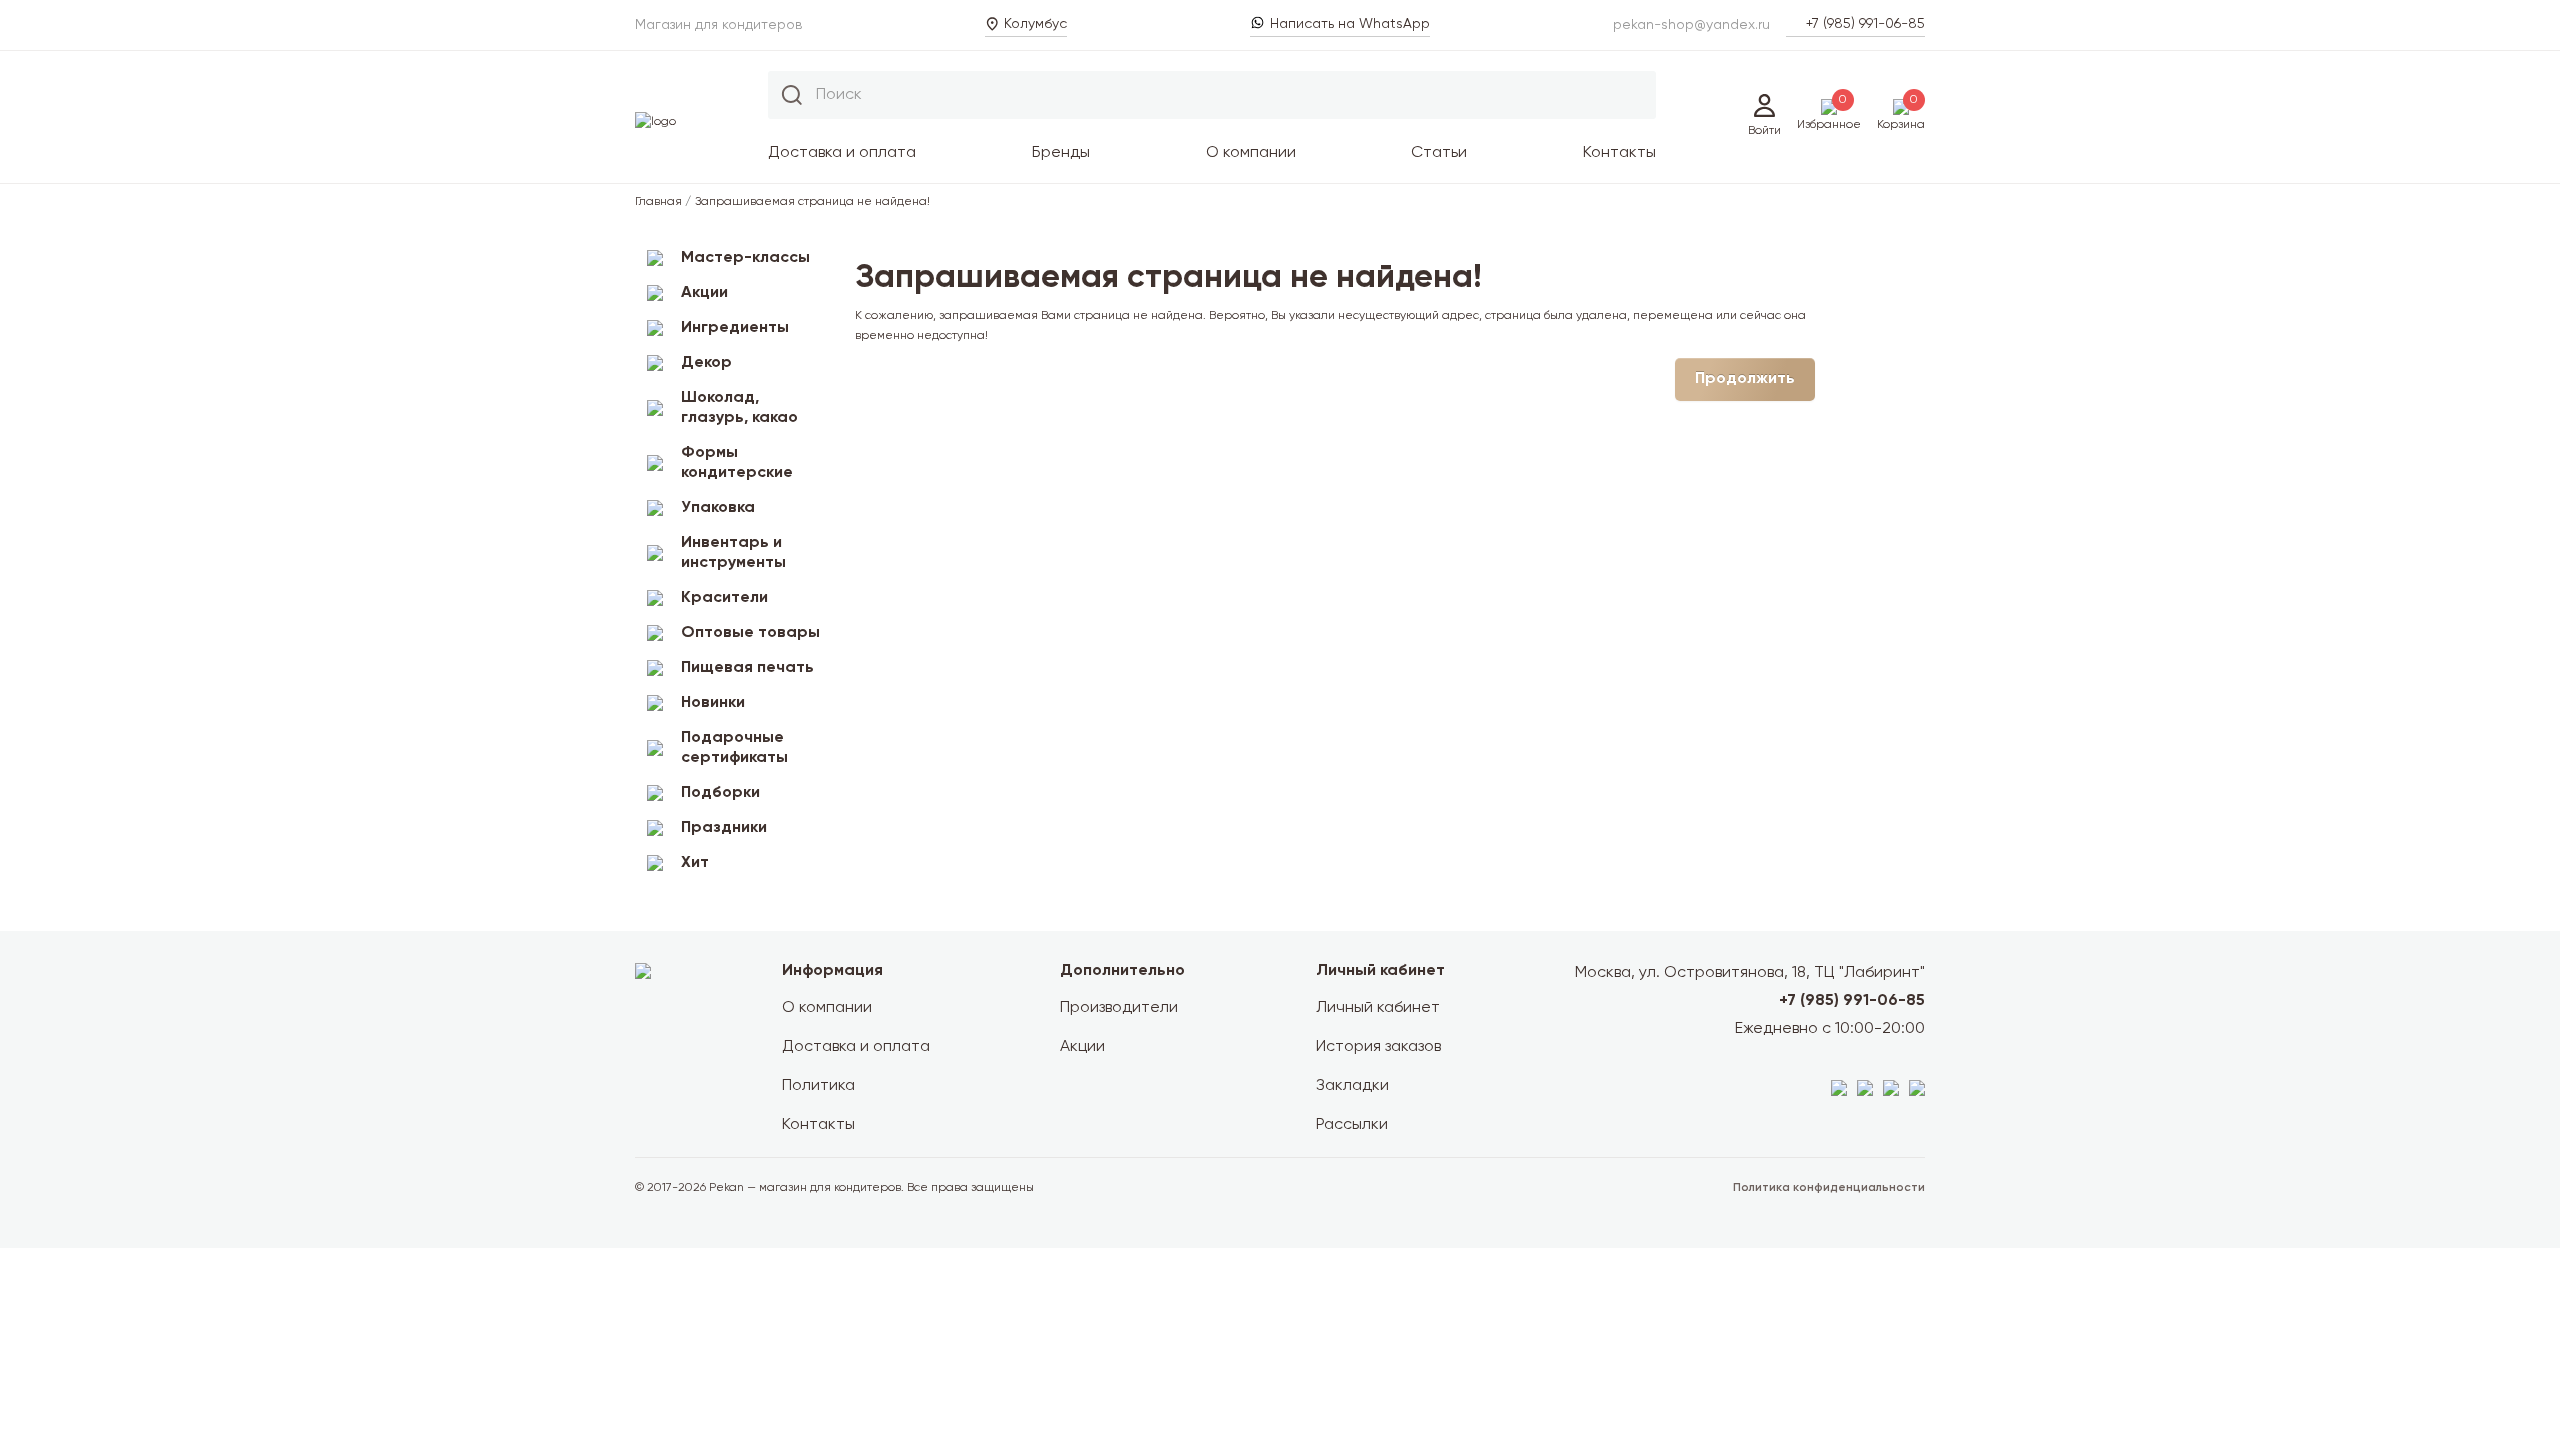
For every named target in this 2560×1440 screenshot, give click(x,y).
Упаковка (718, 508)
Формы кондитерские (737, 463)
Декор (706, 363)
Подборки (720, 793)
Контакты (1619, 153)
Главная (658, 202)
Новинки (713, 703)
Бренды (1061, 153)
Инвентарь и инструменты (733, 553)
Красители (724, 598)
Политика (818, 1086)
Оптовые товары (750, 633)
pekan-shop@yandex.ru (1691, 25)
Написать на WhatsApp (1350, 24)
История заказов (1378, 1047)
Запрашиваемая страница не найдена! (812, 202)
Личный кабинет (1378, 1008)
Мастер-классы (745, 258)
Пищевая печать (747, 668)
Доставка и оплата (842, 153)
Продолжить (1745, 379)
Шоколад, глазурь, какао (739, 408)
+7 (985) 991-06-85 (1865, 24)
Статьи (1439, 153)
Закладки (1352, 1086)
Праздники (724, 828)
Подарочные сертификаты (734, 748)
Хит (695, 863)
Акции (704, 293)
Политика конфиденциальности (1829, 1188)
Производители (1119, 1008)
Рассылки (1352, 1125)
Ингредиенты (735, 328)
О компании (1251, 153)
